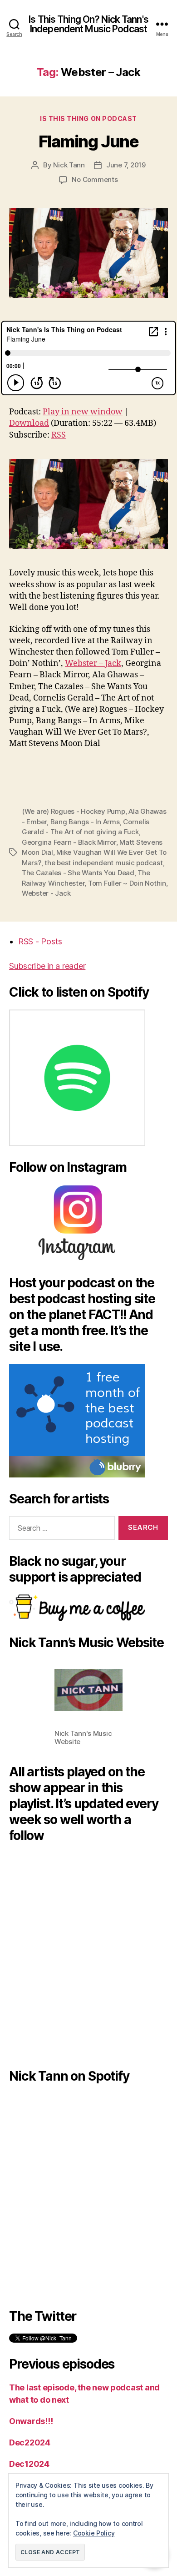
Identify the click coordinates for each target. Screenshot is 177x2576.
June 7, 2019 (126, 165)
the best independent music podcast (103, 863)
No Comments (95, 179)
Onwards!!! (31, 2421)
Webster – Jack (93, 663)
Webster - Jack (46, 893)
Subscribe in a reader (47, 966)
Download (29, 423)
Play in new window (83, 412)
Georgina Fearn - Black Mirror (69, 842)
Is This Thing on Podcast (88, 118)
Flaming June (88, 141)
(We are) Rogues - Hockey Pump (74, 811)
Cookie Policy (94, 2533)
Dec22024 (30, 2442)
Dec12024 (29, 2464)
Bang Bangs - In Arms (85, 822)
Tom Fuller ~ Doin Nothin (127, 883)
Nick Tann (69, 165)
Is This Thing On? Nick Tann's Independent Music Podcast (88, 24)
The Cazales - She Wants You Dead (78, 873)
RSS (59, 435)
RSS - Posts (40, 941)
